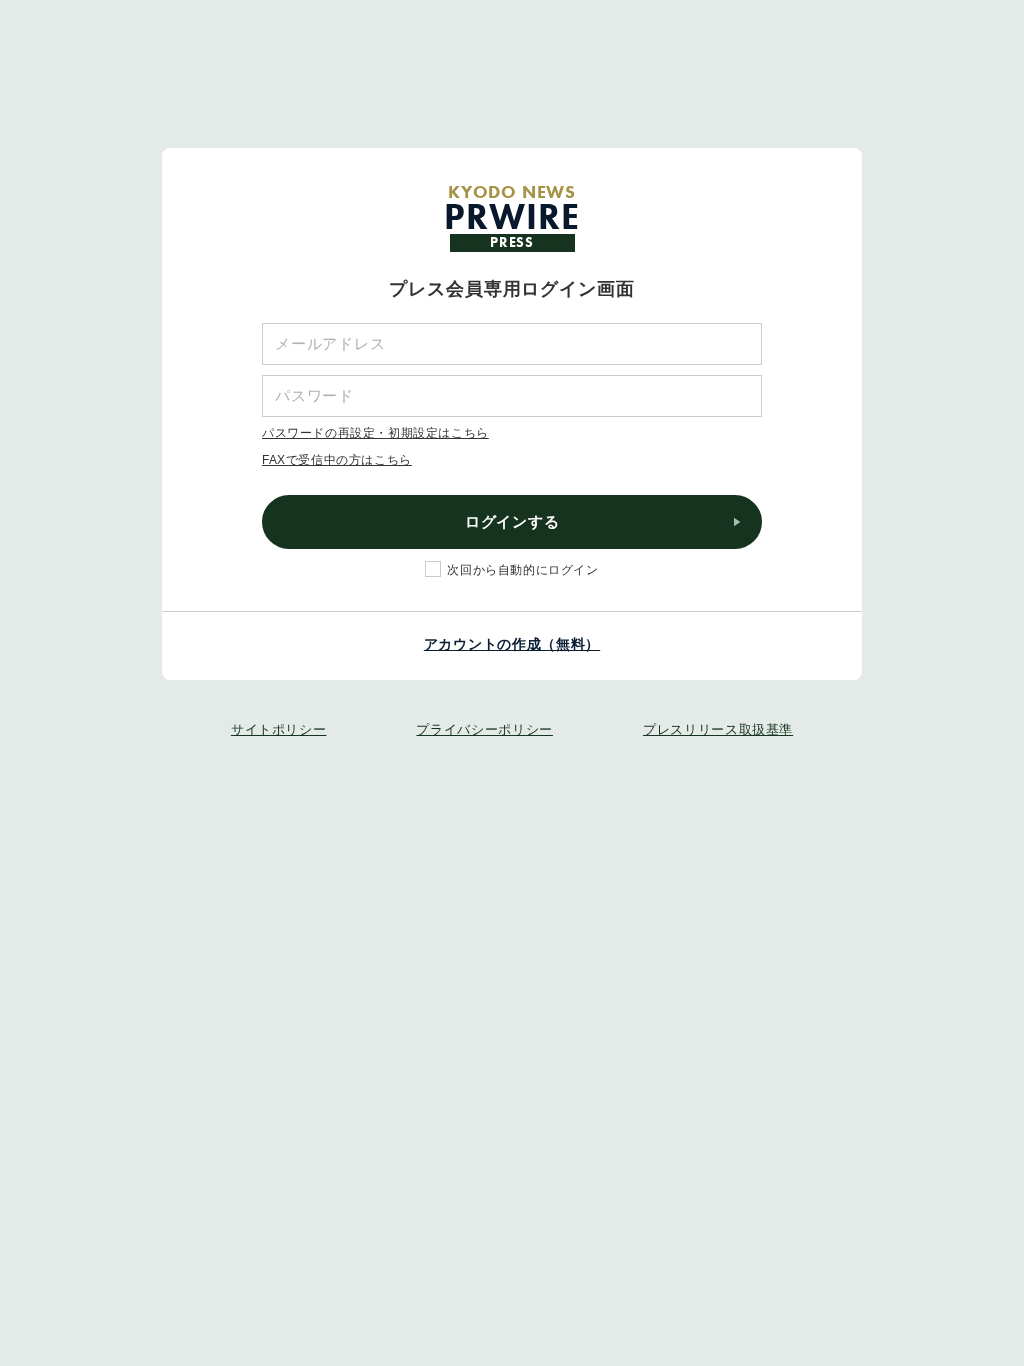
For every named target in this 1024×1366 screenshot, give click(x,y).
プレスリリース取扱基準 (718, 729)
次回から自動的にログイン (522, 570)
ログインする (512, 521)
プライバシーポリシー (484, 729)
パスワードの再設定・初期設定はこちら (375, 433)
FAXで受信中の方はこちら (337, 460)
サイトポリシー (279, 729)
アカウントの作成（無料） (512, 644)
